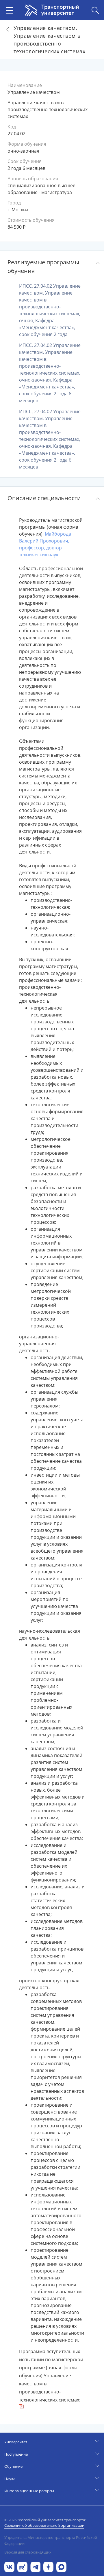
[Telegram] (35, 2566)
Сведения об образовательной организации (44, 2525)
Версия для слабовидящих (28, 2552)
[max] (61, 2566)
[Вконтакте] (9, 2566)
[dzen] (48, 2566)
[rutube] (22, 2566)
